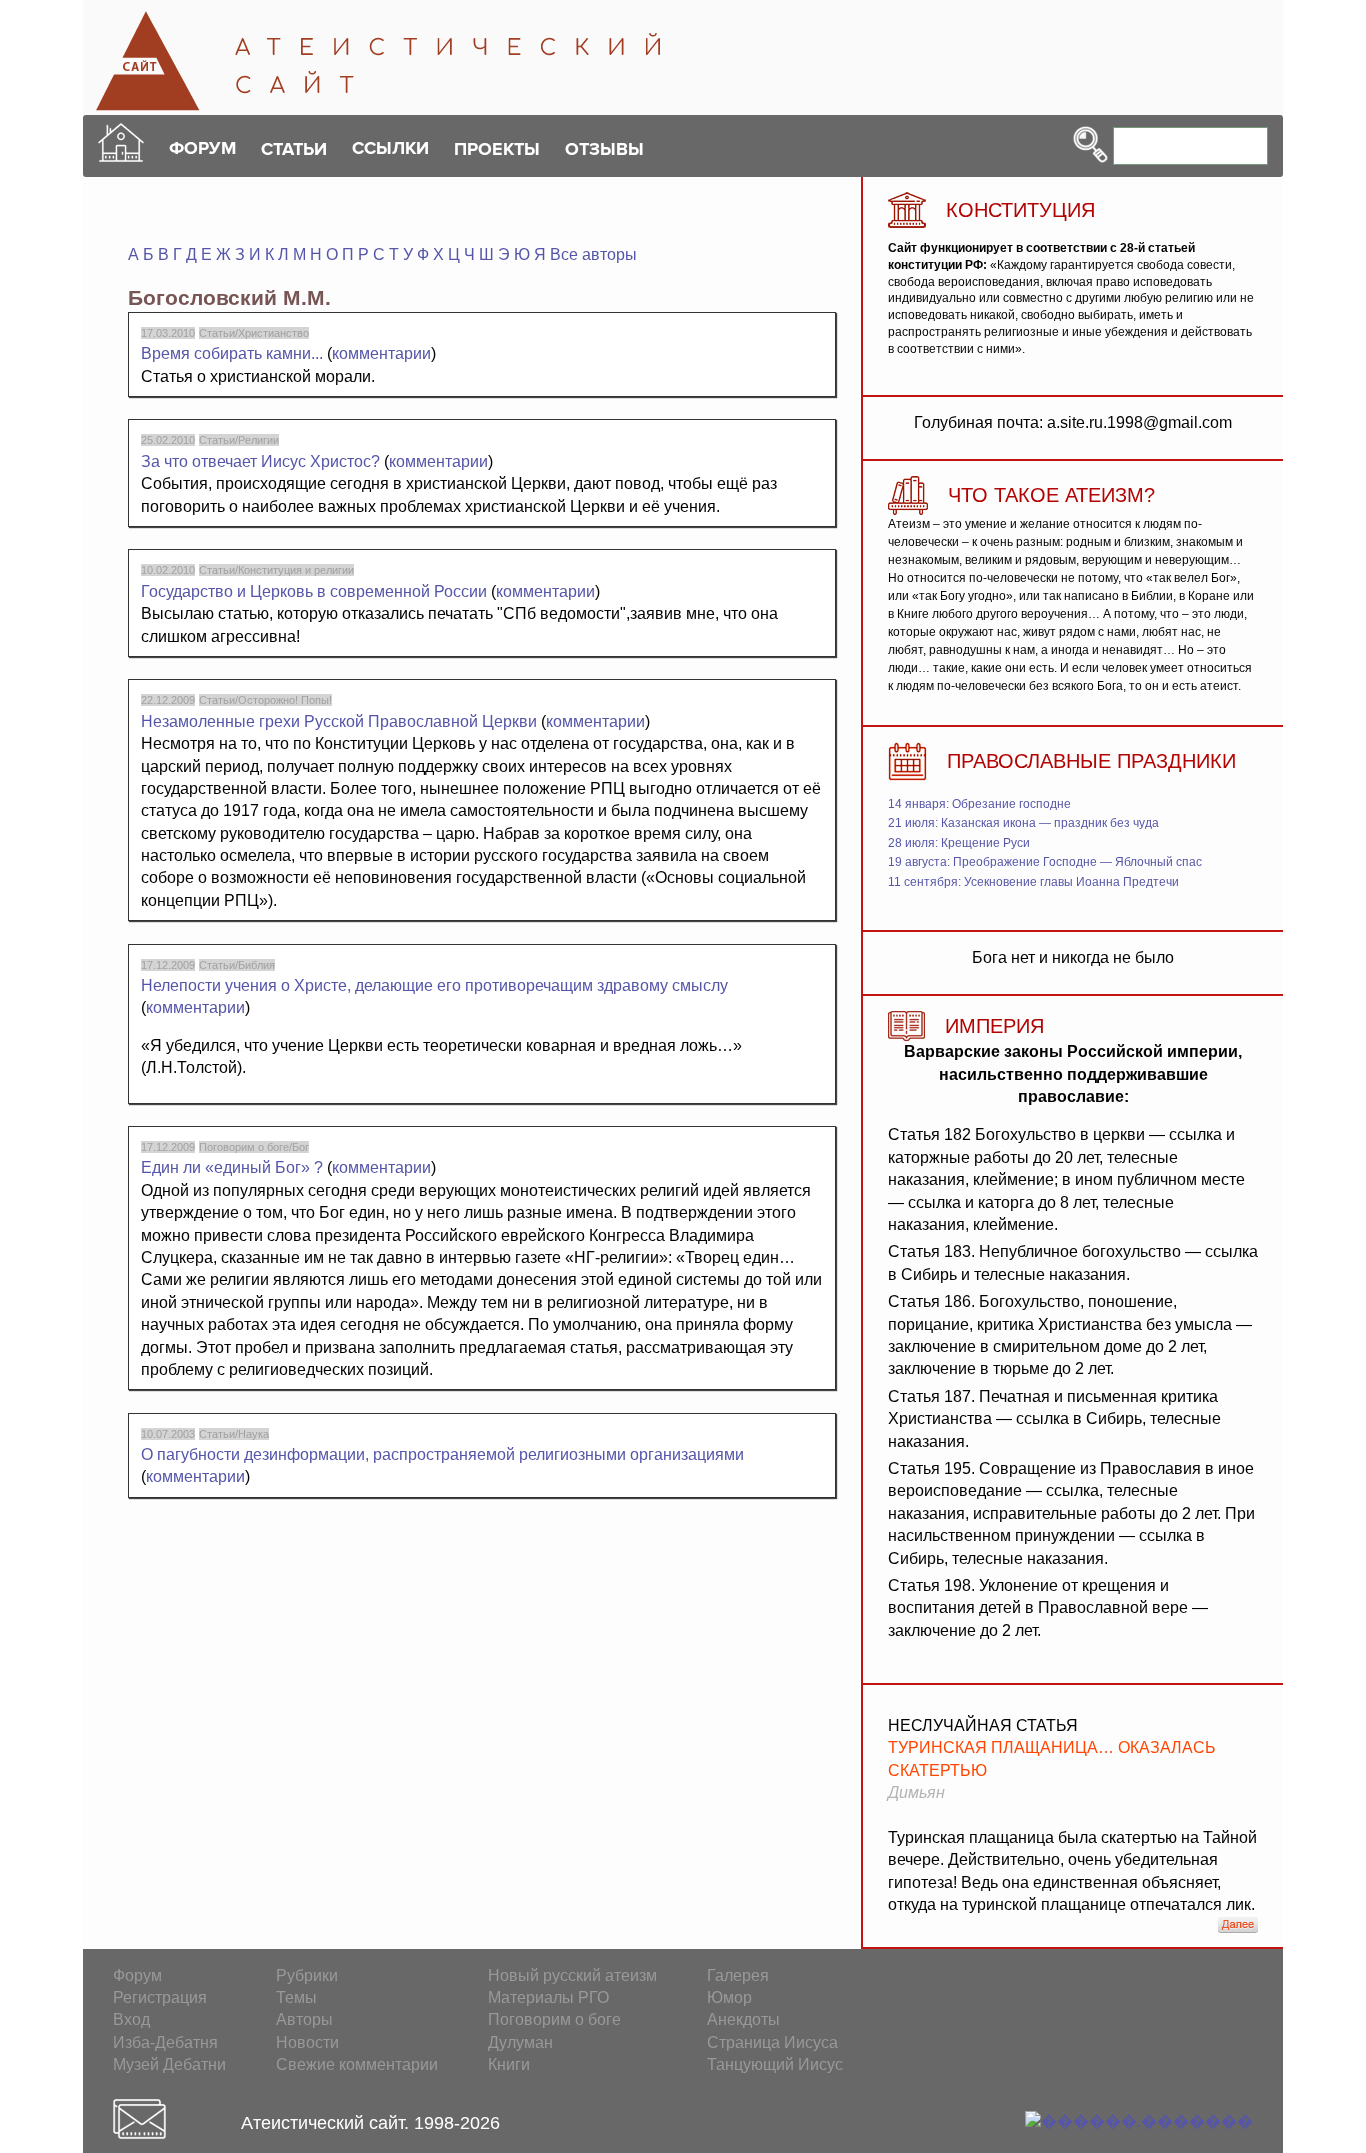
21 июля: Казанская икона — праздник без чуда (1023, 823)
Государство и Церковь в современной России (314, 591)
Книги (509, 2064)
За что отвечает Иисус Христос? (260, 461)
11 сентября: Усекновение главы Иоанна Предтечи (1033, 882)
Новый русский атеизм (572, 1975)
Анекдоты (743, 2019)
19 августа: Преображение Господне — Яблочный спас (1045, 862)
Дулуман (520, 2042)
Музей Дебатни (169, 2064)
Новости (307, 2042)
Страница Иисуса (772, 2042)
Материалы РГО (548, 1997)
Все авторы (593, 254)
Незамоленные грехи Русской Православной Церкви (339, 721)
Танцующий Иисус (775, 2064)
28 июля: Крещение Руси (959, 843)
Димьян (916, 1792)
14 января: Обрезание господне (979, 804)
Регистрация (160, 1997)
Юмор (729, 1997)
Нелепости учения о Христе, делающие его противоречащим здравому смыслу (434, 985)
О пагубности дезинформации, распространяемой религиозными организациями (442, 1454)
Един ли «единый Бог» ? (234, 1167)
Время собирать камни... (232, 353)
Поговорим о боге (554, 2019)
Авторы (304, 2019)
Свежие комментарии (357, 2064)
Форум (137, 1975)
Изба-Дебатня (165, 2042)
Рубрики (307, 1975)
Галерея (738, 1975)
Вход (131, 2019)
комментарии (381, 353)
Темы (296, 1997)
